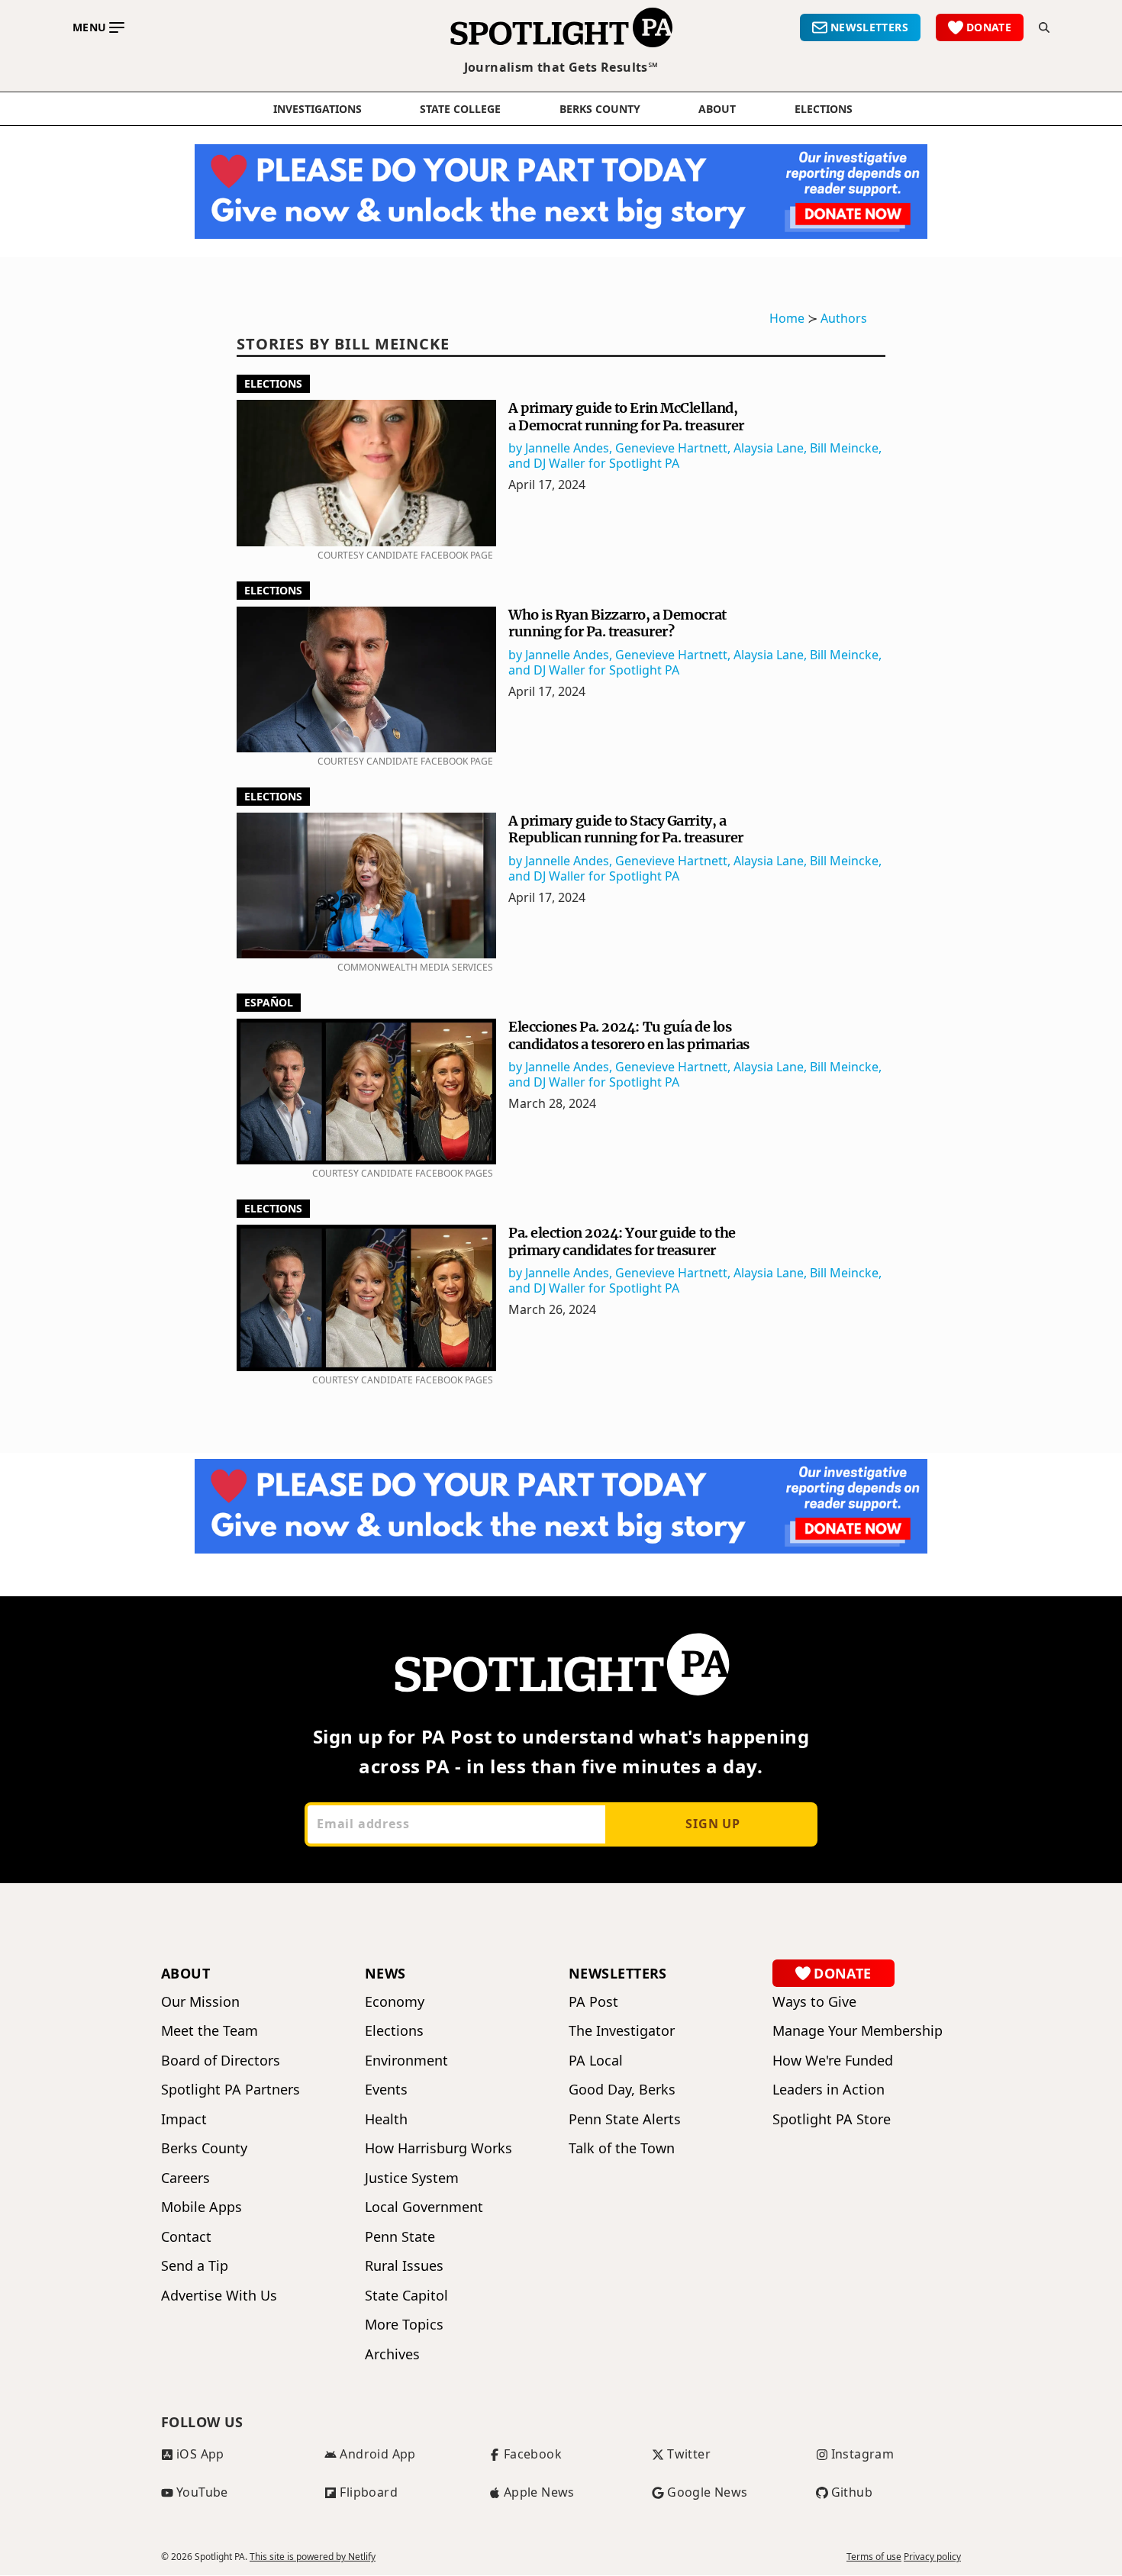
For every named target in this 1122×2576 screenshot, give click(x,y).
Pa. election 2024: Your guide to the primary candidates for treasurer (622, 1241)
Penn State (400, 2237)
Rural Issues (404, 2266)
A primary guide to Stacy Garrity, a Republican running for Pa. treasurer (626, 829)
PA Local (596, 2061)
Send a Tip (195, 2266)
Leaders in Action (829, 2090)
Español (269, 1002)
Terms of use (874, 2557)
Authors (844, 318)
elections (824, 109)
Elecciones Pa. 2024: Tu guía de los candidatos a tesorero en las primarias (629, 1035)
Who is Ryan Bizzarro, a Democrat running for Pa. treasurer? (617, 623)
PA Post (593, 2002)
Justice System (412, 2178)
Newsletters (618, 1973)
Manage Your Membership (858, 2031)
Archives (392, 2354)
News (385, 1973)
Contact (186, 2237)
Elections (273, 383)
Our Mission (200, 2002)
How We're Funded (833, 2061)
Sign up (713, 1824)
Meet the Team (210, 2031)
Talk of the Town (622, 2148)
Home (787, 318)
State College (460, 109)
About (717, 109)
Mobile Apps (202, 2207)
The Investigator (622, 2031)
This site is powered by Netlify (313, 2557)
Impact (184, 2119)
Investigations (318, 109)
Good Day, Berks (622, 2090)
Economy (395, 2002)
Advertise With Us (219, 2296)
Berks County (600, 109)
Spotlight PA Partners (231, 2090)
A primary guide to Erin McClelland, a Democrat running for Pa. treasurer (626, 417)
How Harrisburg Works (438, 2148)
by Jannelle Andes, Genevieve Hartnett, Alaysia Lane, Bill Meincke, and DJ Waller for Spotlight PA (695, 456)
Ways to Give (814, 2002)
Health (386, 2119)
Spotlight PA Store (832, 2119)
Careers (185, 2178)
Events (386, 2090)
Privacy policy (932, 2557)
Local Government (424, 2207)
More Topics (404, 2325)
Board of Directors (221, 2061)
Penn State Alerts (625, 2119)
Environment (406, 2061)
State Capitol (406, 2296)
